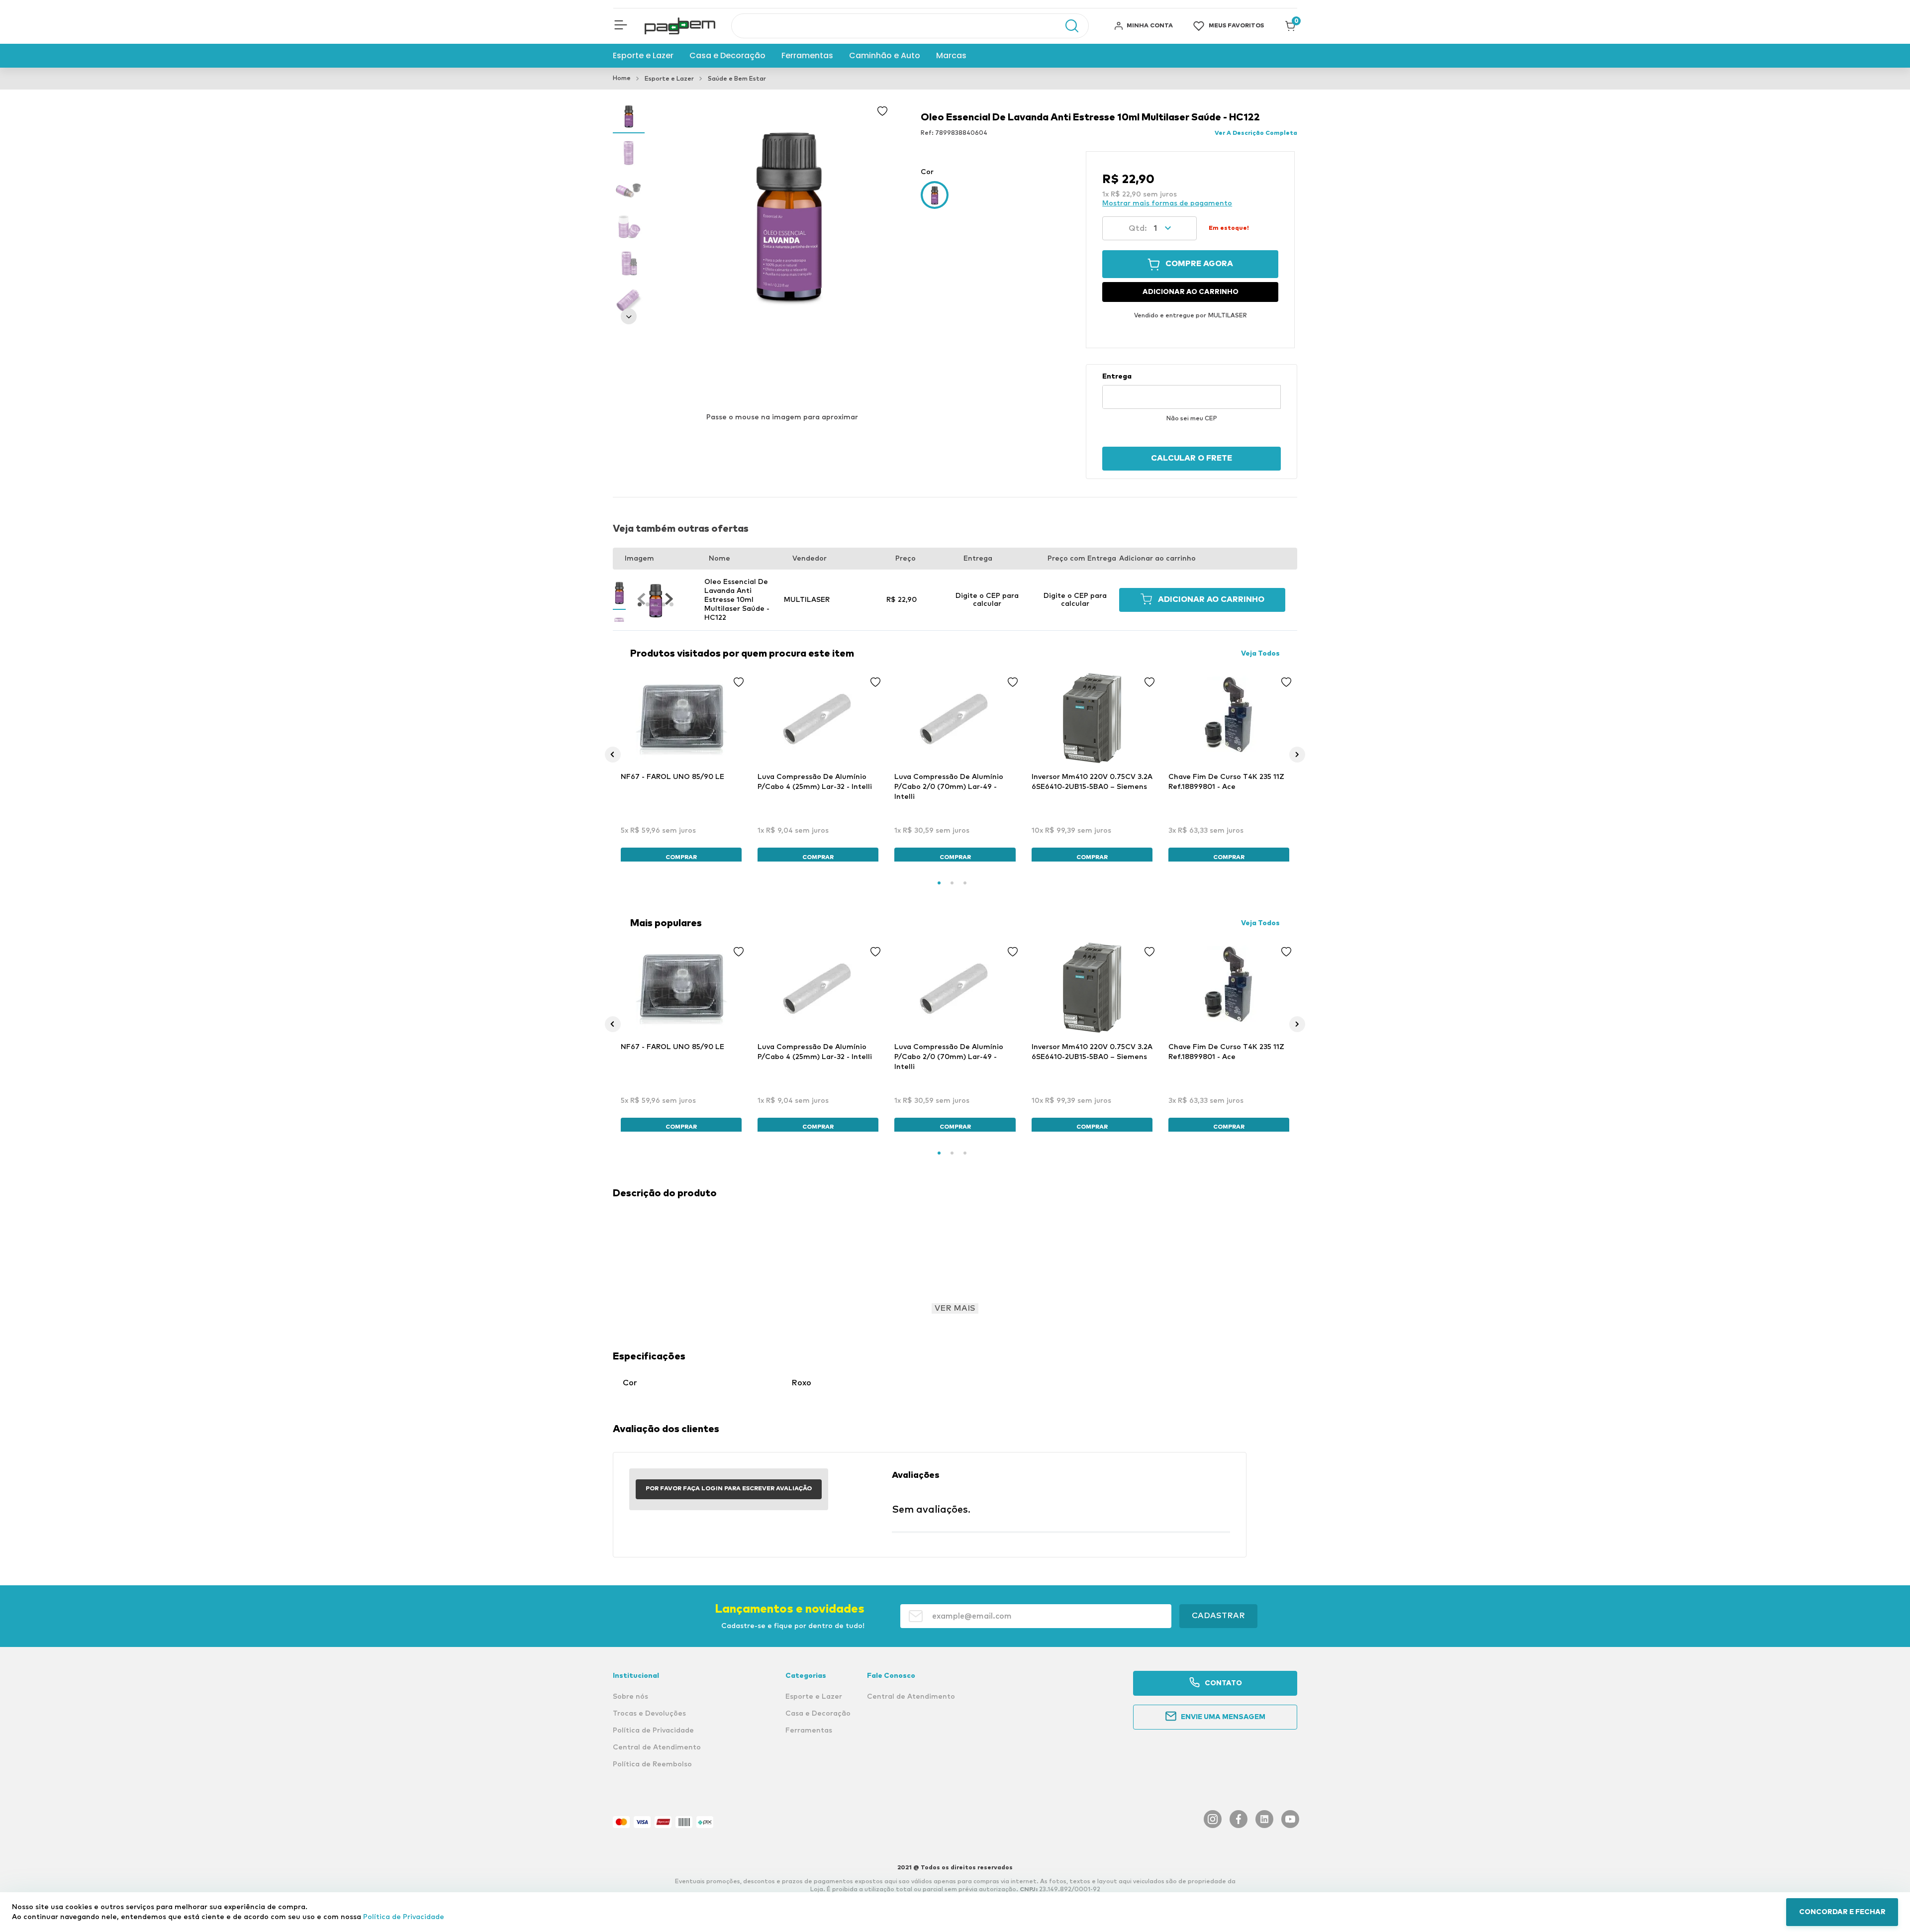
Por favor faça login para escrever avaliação (729, 1489)
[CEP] (1192, 390)
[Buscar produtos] (1067, 26)
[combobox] (910, 26)
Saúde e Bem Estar (737, 79)
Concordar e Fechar (1842, 1912)
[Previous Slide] (613, 755)
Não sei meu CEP (1192, 419)
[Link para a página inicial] (622, 79)
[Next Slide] (1297, 755)
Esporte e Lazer (669, 79)
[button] (621, 26)
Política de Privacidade (404, 1917)
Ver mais (955, 1308)
